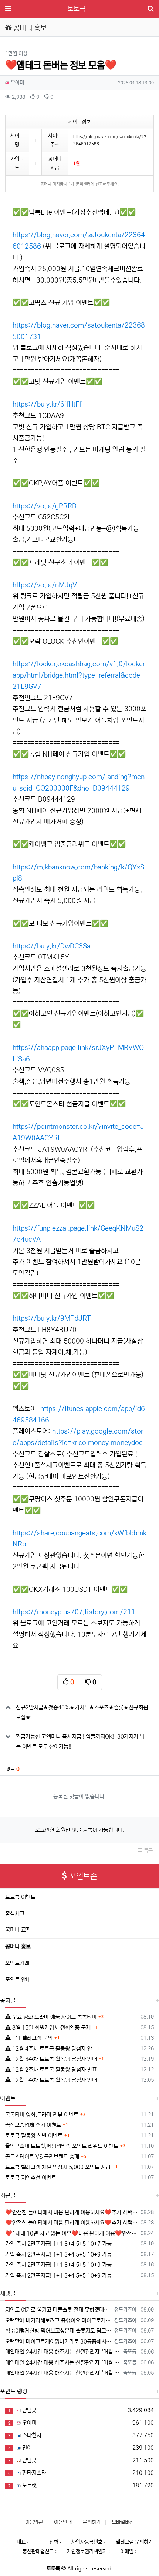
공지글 (8, 2001)
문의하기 (92, 2522)
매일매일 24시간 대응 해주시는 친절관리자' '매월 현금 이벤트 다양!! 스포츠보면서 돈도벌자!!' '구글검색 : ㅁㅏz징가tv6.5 (63, 2373)
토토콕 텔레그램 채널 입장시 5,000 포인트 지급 (58, 2167)
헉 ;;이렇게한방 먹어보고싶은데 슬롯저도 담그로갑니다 (58, 2331)
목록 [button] (148, 1850)
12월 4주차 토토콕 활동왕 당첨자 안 (51, 2049)
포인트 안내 (18, 1980)
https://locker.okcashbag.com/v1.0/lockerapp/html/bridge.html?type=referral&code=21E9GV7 (79, 675)
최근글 (8, 2196)
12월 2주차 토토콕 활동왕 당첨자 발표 (54, 2070)
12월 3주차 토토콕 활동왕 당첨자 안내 (54, 2059)
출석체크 (15, 1914)
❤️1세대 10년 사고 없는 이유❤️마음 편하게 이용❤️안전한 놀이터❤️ (72, 2233)
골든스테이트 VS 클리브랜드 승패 (42, 2157)
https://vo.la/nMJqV (45, 585)
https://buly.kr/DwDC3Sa (52, 946)
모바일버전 (123, 2522)
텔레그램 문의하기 (134, 2542)
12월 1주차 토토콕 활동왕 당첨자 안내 (54, 2080)
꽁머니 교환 (18, 1930)
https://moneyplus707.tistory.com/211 (74, 1612)
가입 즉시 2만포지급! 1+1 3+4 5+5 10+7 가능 (58, 2244)
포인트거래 (17, 1963)
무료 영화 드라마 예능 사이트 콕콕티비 (54, 2017)
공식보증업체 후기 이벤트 (33, 2125)
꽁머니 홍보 (18, 1946)
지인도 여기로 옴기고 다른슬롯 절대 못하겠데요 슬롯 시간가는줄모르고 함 (58, 2310)
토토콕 (77, 9)
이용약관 (34, 2522)
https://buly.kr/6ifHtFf (47, 404)
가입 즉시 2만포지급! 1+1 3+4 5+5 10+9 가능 (58, 2255)
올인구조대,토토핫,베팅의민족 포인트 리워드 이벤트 (62, 2146)
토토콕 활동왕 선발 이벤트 (34, 2136)
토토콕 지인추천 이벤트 (31, 2178)
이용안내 (63, 2522)
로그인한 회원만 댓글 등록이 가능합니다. (80, 1830)
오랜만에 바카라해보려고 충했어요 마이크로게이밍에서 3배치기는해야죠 (58, 2321)
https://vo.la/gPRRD (45, 506)
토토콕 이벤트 (20, 1897)
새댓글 (8, 2293)
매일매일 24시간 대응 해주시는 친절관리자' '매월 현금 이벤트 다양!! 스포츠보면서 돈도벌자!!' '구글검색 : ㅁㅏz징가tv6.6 (63, 2352)
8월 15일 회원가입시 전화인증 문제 (51, 2028)
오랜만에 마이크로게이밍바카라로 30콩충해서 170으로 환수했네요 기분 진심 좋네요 (58, 2342)
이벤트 (8, 2098)
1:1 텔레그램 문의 (32, 2038)
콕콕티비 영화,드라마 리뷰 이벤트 (42, 2115)
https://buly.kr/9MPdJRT (52, 1318)
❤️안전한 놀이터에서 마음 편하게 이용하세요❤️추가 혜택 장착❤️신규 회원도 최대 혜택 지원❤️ (72, 2212)
